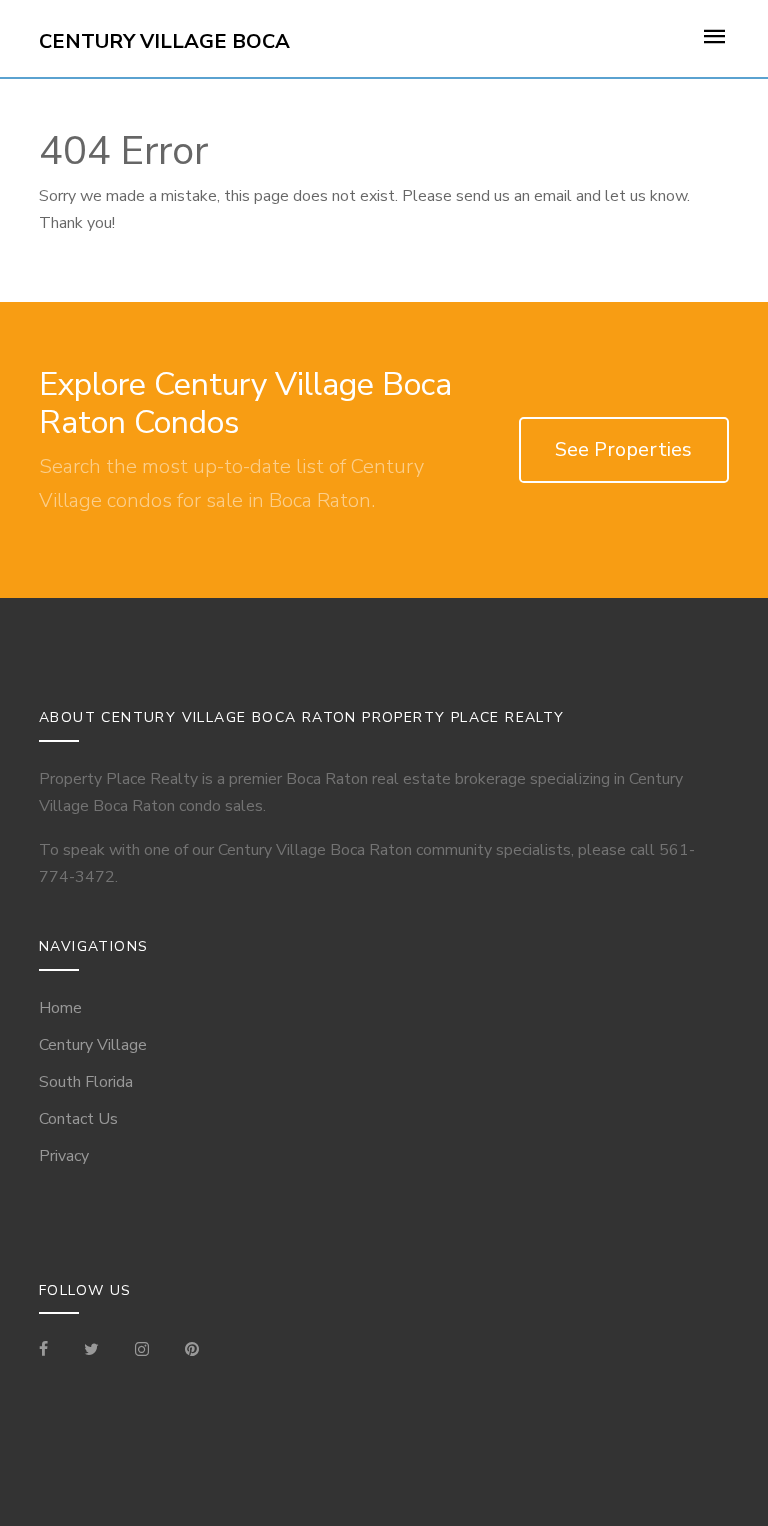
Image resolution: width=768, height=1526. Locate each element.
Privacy (64, 1156)
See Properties (623, 449)
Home (60, 1008)
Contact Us (78, 1119)
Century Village (93, 1045)
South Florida (86, 1082)
